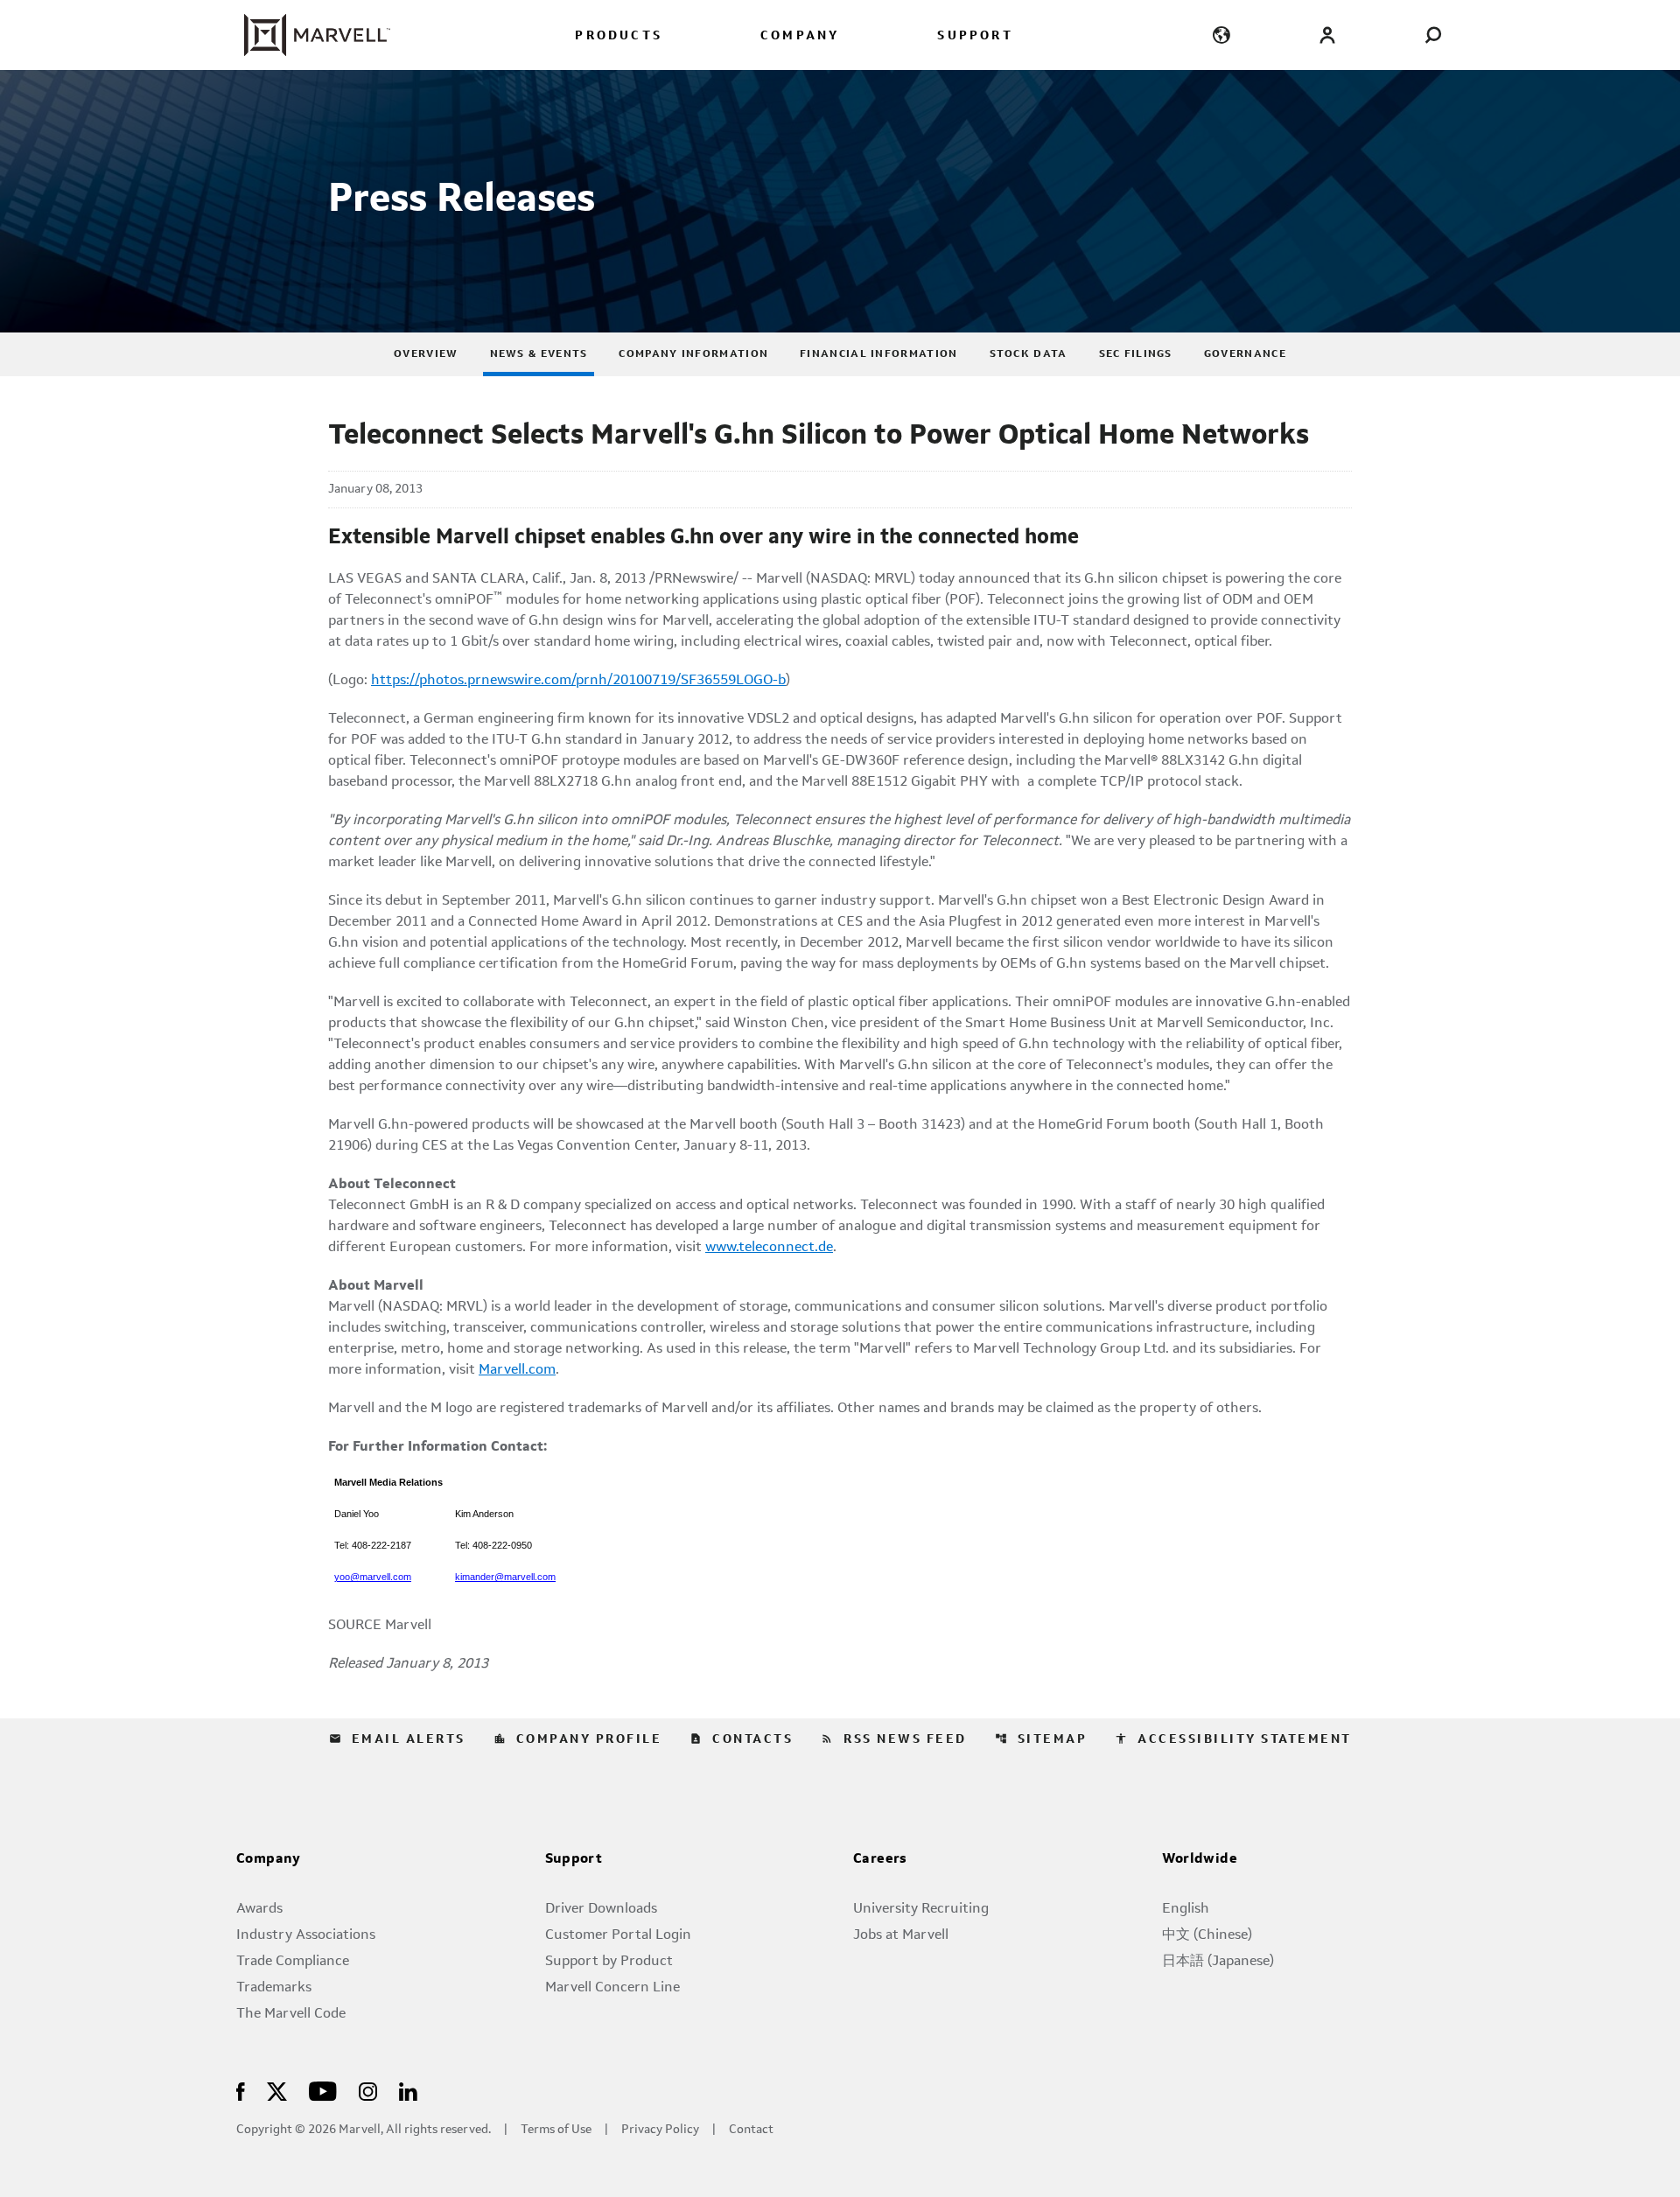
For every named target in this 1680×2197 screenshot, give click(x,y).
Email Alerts (397, 1739)
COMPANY (800, 36)
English (1186, 1909)
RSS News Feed (894, 1739)
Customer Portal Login (618, 1935)
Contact (751, 2130)
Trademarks (274, 1988)
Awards (259, 1909)
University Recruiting (921, 1909)
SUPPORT (975, 36)
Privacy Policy (660, 2130)
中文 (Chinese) (1207, 1935)
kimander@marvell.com (505, 1577)
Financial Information (878, 354)
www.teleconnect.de (769, 1248)
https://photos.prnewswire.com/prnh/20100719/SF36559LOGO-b (578, 681)
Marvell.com (517, 1370)
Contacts (741, 1739)
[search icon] (1433, 35)
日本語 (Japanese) (1218, 1962)
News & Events (539, 354)
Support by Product (609, 1962)
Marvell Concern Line (612, 1988)
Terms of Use (556, 2130)
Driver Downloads (601, 1909)
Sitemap (1041, 1739)
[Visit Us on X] (277, 2091)
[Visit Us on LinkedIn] (408, 2091)
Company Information (693, 354)
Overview (426, 354)
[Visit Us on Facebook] (241, 2091)
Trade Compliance (293, 1962)
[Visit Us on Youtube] (323, 2091)
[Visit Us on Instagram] (368, 2091)
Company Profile (578, 1739)
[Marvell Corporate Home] (307, 35)
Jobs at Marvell (901, 1935)
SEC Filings (1136, 354)
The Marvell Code (291, 2014)
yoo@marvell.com (373, 1577)
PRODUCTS (619, 36)
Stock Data (1029, 354)
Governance (1245, 354)
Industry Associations (306, 1935)
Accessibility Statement (1233, 1739)
